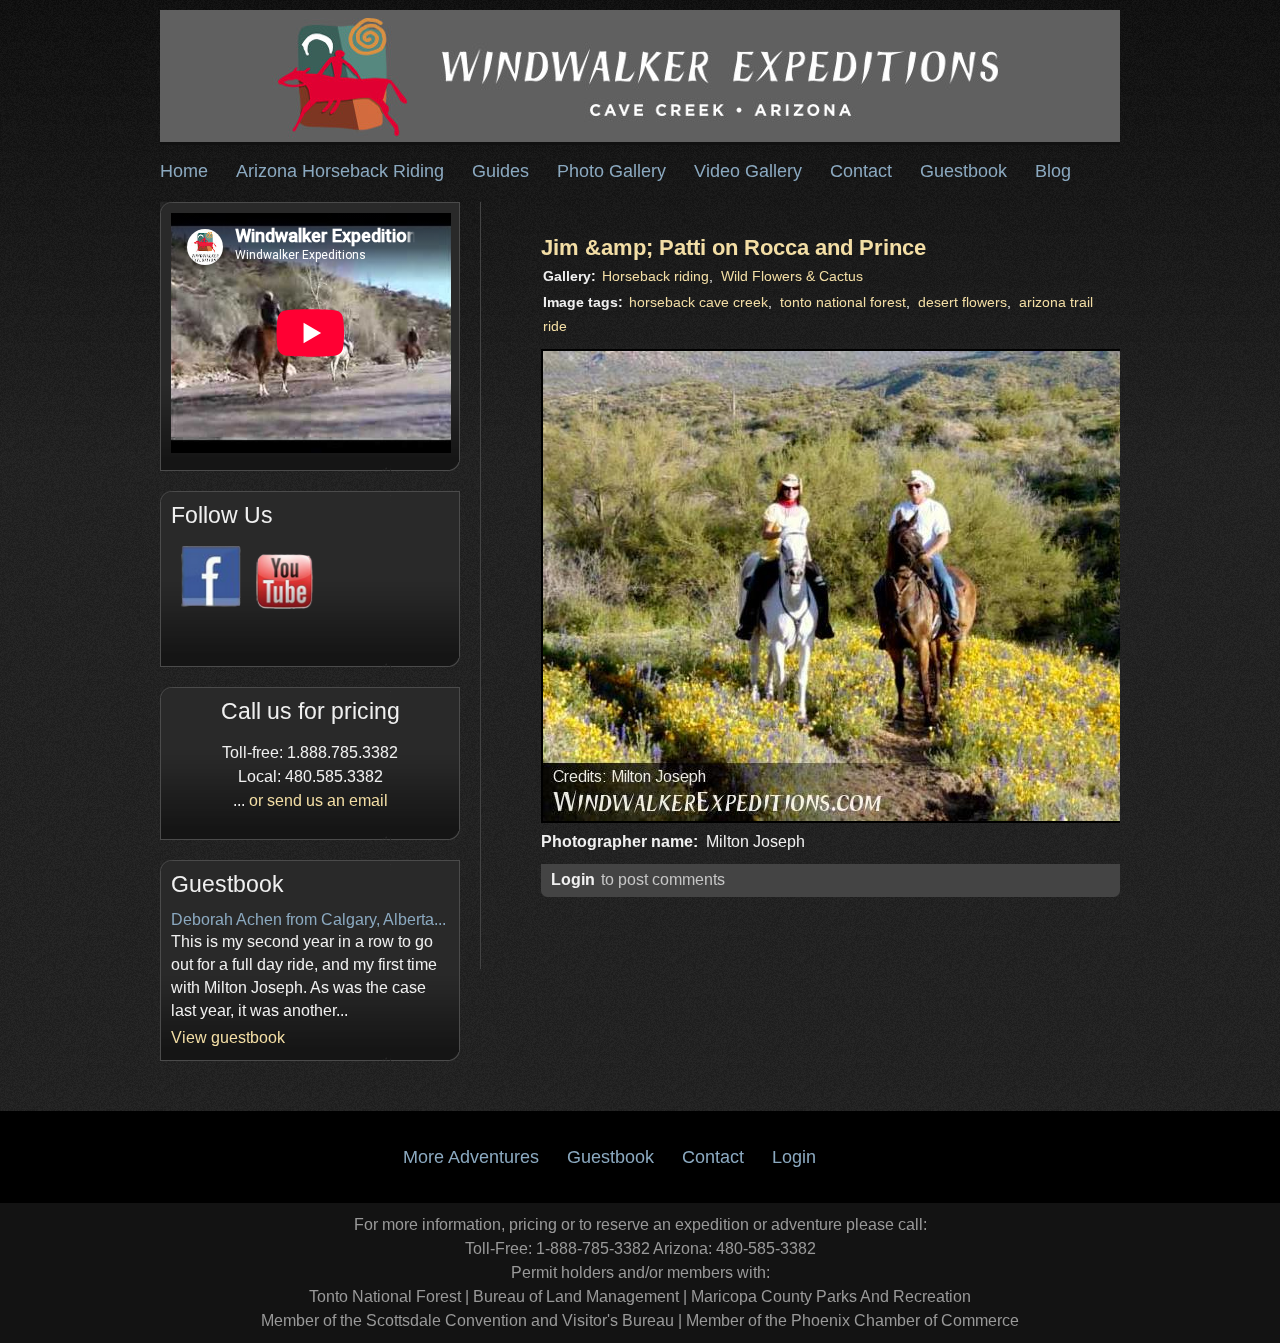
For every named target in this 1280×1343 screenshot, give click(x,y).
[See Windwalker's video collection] (280, 603)
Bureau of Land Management (576, 1296)
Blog (1053, 171)
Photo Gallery (611, 171)
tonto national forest (843, 302)
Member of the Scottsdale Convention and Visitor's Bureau (467, 1320)
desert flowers (962, 302)
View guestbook (228, 1037)
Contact (861, 171)
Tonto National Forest (385, 1296)
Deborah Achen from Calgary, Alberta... (308, 919)
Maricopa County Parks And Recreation (831, 1296)
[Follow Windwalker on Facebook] (208, 603)
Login (573, 879)
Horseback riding (655, 276)
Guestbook (963, 171)
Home (184, 171)
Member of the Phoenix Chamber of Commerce (852, 1320)
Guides (500, 171)
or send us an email (318, 800)
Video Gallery (748, 171)
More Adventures (471, 1157)
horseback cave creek (698, 302)
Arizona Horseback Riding (340, 171)
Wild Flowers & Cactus (792, 276)
